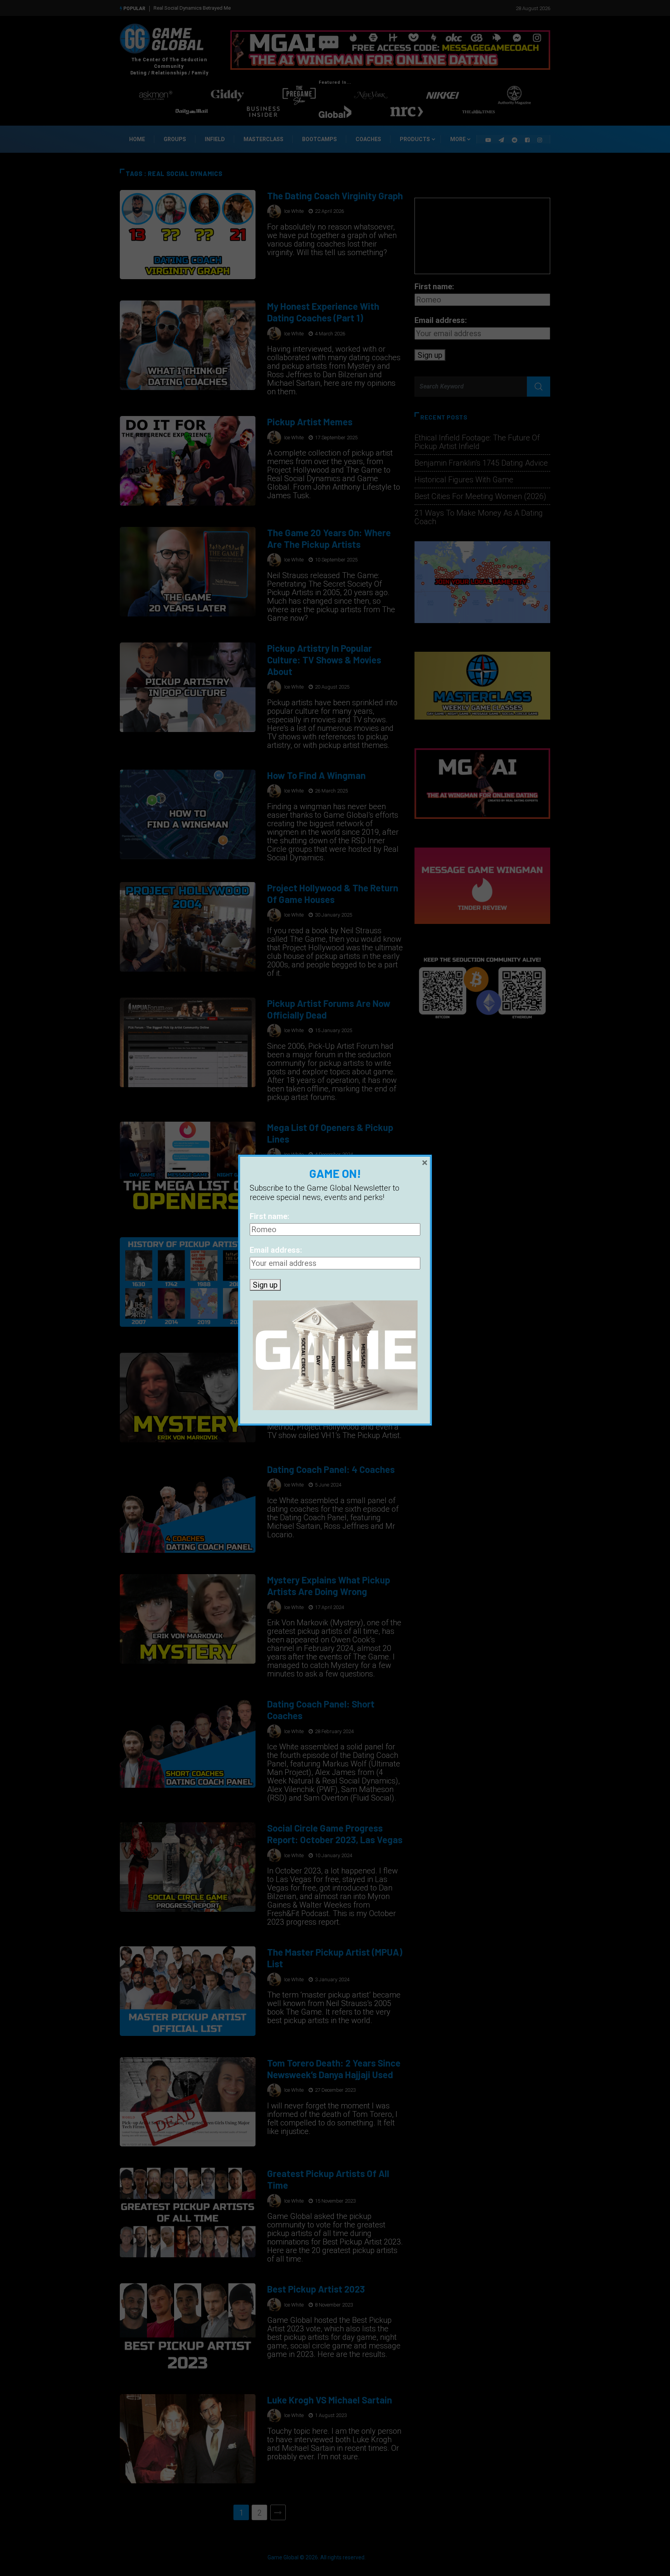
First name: (269, 1216)
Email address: (276, 1250)
